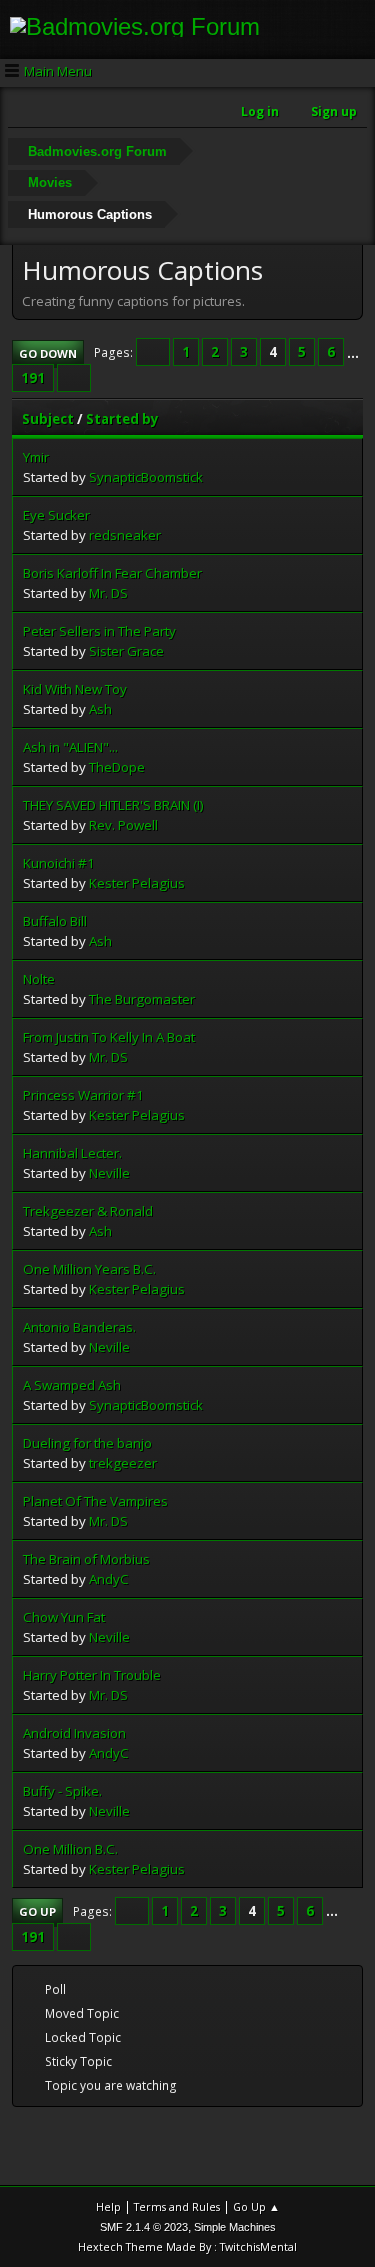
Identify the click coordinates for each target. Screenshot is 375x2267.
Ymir (36, 457)
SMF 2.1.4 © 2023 (144, 2227)
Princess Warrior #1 (83, 1095)
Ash (100, 709)
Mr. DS (108, 593)
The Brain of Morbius (86, 1559)
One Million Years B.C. (89, 1269)
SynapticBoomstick (146, 477)
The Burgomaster (142, 999)
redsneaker (125, 535)
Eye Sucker (56, 515)
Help (108, 2206)
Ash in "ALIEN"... (70, 747)
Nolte (39, 979)
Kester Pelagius (137, 883)
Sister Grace (126, 651)
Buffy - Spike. (62, 1791)
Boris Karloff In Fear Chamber (112, 573)
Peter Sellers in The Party (99, 631)
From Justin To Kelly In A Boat (109, 1037)
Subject (48, 419)
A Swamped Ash (72, 1385)
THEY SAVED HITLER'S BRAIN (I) (113, 805)
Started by (122, 419)
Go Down (48, 353)
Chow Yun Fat (64, 1617)
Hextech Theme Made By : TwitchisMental (187, 2246)
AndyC (109, 1579)
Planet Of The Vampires (95, 1501)
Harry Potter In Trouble (92, 1675)
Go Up (37, 1911)
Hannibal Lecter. (72, 1153)
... (353, 352)
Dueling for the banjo (87, 1443)
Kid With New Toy (75, 689)
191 (33, 378)
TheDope (117, 767)
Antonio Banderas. (79, 1327)
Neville (109, 1173)
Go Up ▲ (256, 2206)
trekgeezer (123, 1463)
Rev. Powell (123, 825)
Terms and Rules (177, 2206)
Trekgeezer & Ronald (88, 1211)
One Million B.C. (70, 1849)
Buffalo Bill (55, 921)
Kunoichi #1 (59, 863)
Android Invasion (74, 1733)
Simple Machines (235, 2227)
